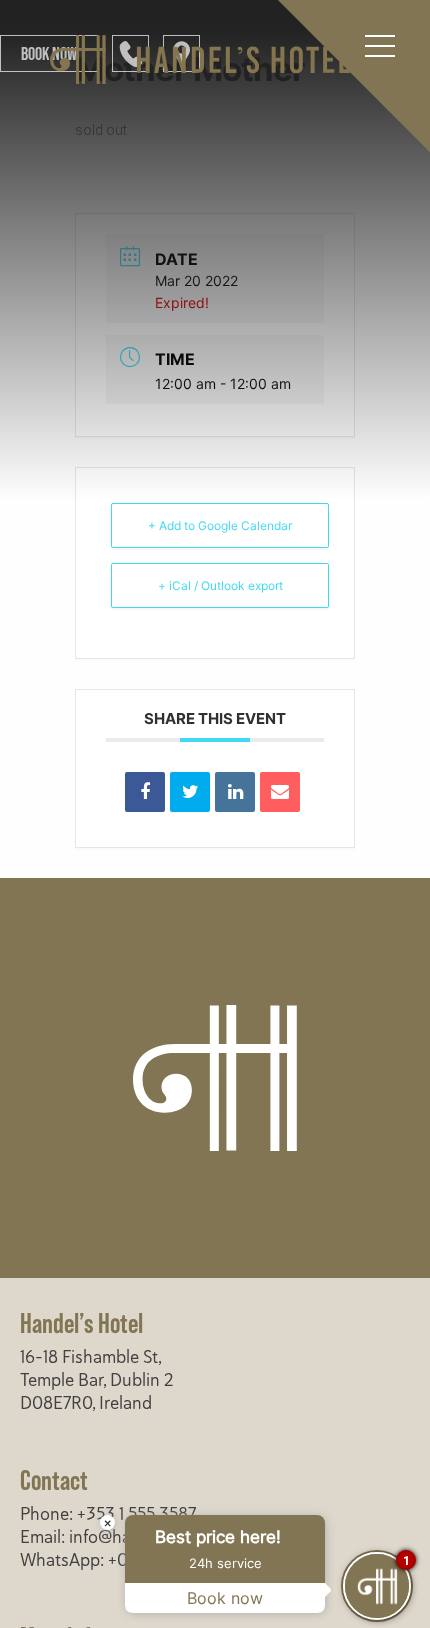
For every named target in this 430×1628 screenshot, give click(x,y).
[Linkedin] (235, 792)
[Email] (280, 792)
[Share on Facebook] (145, 792)
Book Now (49, 53)
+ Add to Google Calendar (220, 525)
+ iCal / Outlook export (220, 585)
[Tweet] (190, 792)
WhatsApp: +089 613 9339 (120, 1560)
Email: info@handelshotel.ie (124, 1537)
